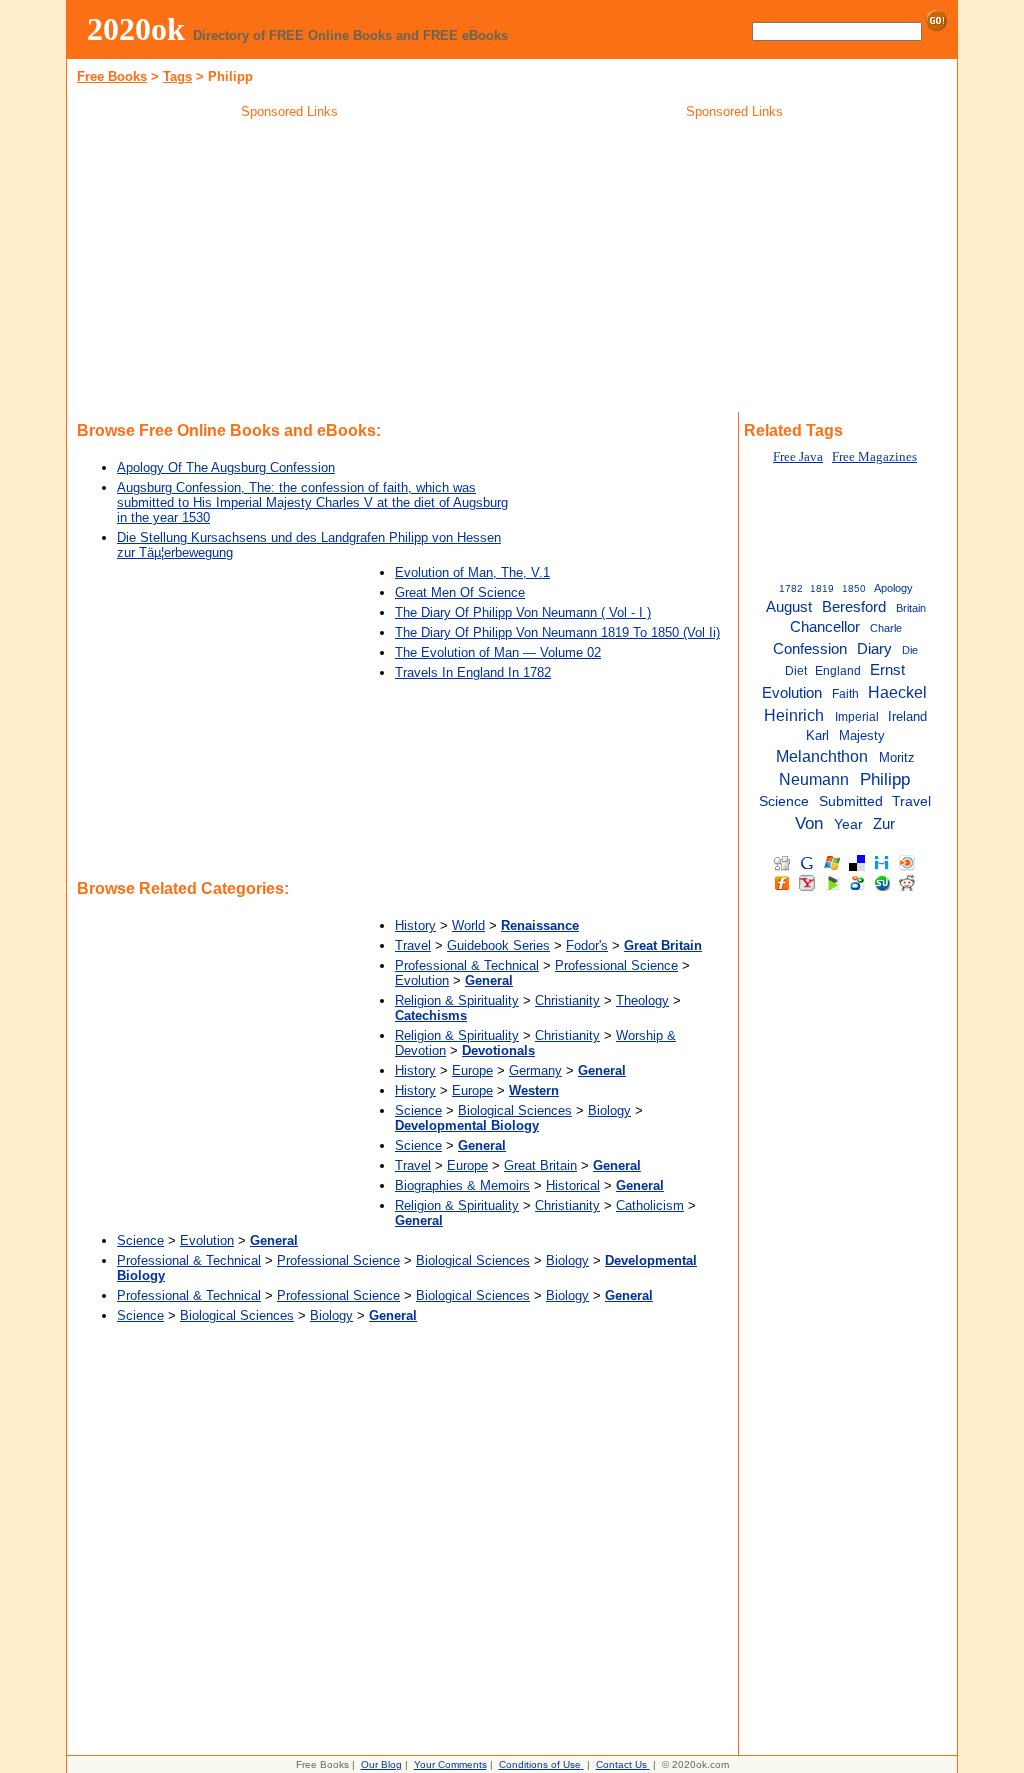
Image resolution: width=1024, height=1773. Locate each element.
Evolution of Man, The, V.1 (472, 572)
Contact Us (621, 1764)
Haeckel (897, 692)
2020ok (136, 29)
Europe (472, 1070)
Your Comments (450, 1764)
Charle (886, 628)
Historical (573, 1185)
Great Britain (540, 1165)
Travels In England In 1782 (473, 672)
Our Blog (381, 1764)
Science (418, 1110)
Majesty (862, 735)
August (789, 607)
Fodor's (587, 945)
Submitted (851, 801)
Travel (413, 945)
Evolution (422, 980)
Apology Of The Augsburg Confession (226, 467)
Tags (177, 76)
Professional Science (616, 965)
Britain (911, 608)
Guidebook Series (498, 945)
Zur (884, 824)
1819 (822, 588)
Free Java (798, 457)
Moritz (897, 757)
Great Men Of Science (460, 592)
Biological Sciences (515, 1110)
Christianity (567, 1000)
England (838, 671)
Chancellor (825, 627)
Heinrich (794, 715)
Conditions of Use (540, 1764)
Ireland (907, 716)
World (468, 925)
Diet (796, 671)
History (415, 925)
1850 (854, 588)
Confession (810, 648)
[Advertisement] (290, 269)
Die (910, 650)
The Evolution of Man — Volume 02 (498, 652)
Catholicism (650, 1205)
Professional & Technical (467, 965)
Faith (845, 694)
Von (809, 823)
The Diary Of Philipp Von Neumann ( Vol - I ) (523, 612)
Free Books (112, 76)
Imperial (857, 717)
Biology (609, 1110)
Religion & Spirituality (457, 1000)
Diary (874, 648)
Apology (893, 588)
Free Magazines (874, 457)
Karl (817, 735)
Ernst (887, 669)
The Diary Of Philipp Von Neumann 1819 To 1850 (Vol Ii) (557, 632)
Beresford (854, 607)
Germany (535, 1070)
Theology (642, 1000)
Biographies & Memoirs (462, 1185)
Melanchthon (822, 756)
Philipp (885, 779)
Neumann (814, 779)
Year (848, 824)
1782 (791, 588)
